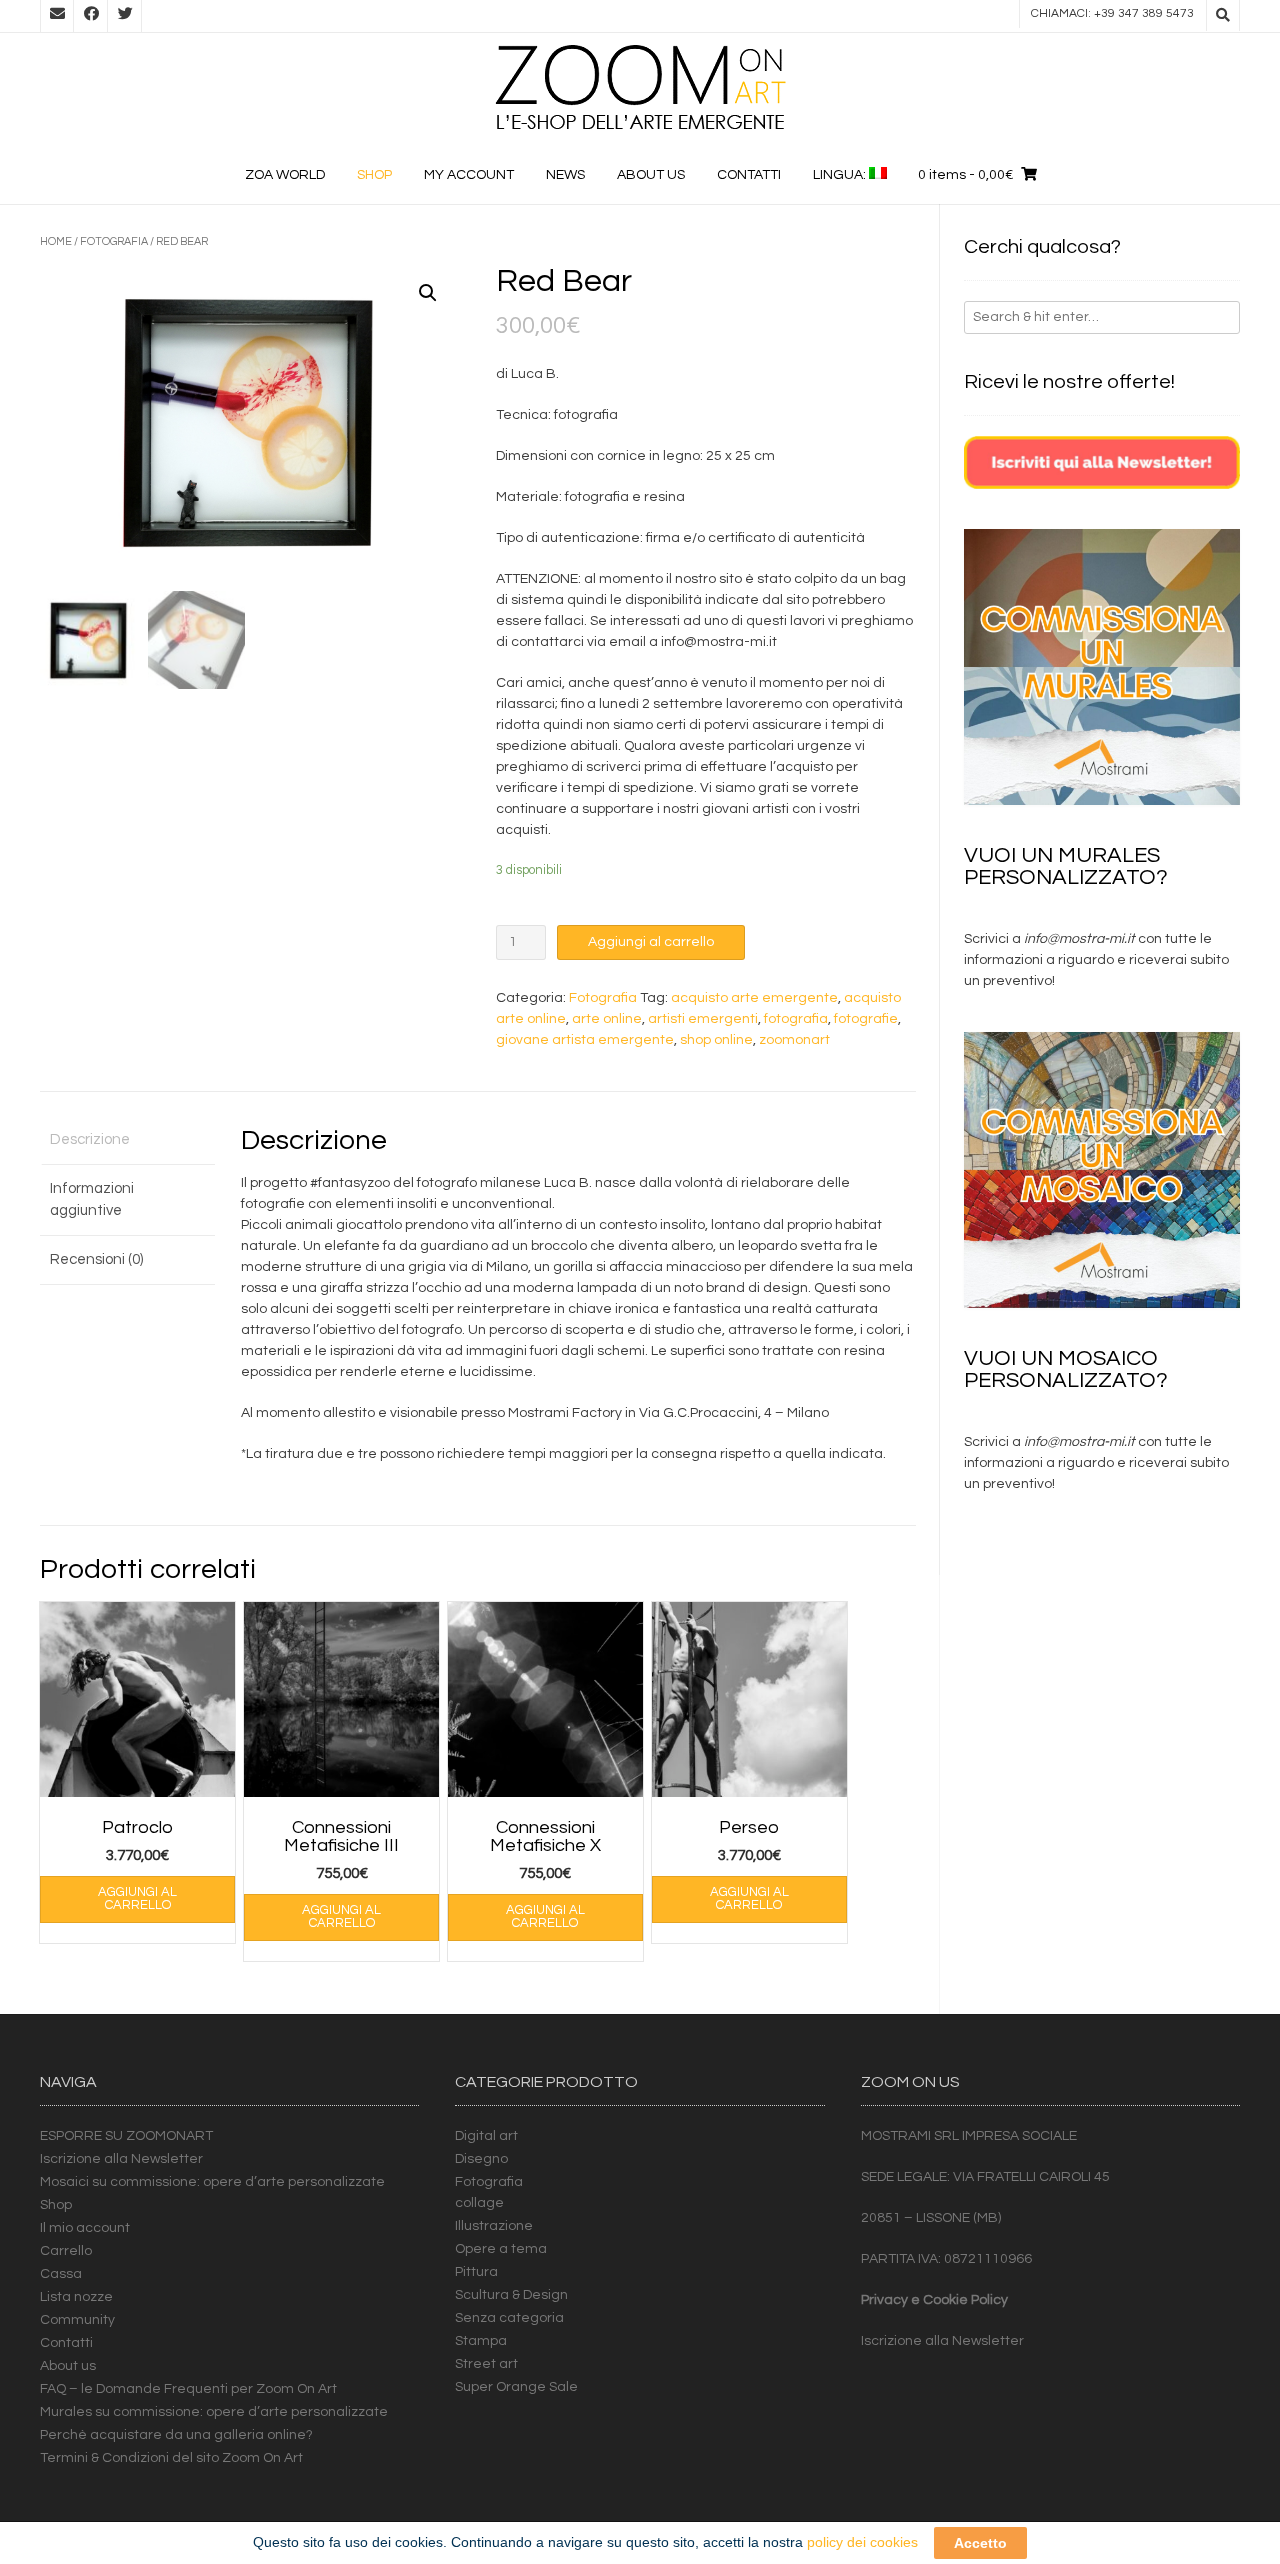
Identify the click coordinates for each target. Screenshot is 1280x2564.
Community (77, 2320)
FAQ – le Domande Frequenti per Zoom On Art (188, 2389)
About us (651, 175)
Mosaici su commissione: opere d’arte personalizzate (212, 2182)
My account (469, 175)
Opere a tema (501, 2249)
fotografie (866, 1019)
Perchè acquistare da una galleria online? (176, 2435)
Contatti (749, 175)
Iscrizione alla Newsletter (121, 2159)
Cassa (61, 2274)
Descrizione (90, 1139)
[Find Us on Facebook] (91, 16)
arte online (607, 1019)
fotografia (796, 1019)
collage (479, 2203)
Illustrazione (494, 2226)
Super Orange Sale (516, 2387)
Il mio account (85, 2228)
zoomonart (794, 1040)
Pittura (476, 2272)
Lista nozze (76, 2297)
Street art (486, 2364)
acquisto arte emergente (754, 998)
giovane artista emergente (585, 1040)
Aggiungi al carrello (651, 942)
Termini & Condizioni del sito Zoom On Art (171, 2458)
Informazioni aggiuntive (92, 1200)
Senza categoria (509, 2318)
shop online (716, 1040)
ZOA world (285, 175)
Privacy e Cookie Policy (934, 2300)
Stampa (481, 2341)
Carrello (66, 2251)
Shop (374, 175)
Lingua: (841, 175)
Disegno (481, 2159)
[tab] (127, 1141)
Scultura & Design (511, 2295)
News (565, 175)
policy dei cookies (862, 2542)
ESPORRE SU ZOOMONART (126, 2136)
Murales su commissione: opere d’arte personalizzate (214, 2412)
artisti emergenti (703, 1019)
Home (56, 241)
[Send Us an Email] (57, 16)
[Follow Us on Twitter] (125, 16)
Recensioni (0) (96, 1259)
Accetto (980, 2543)
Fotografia (114, 241)
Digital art (486, 2136)
